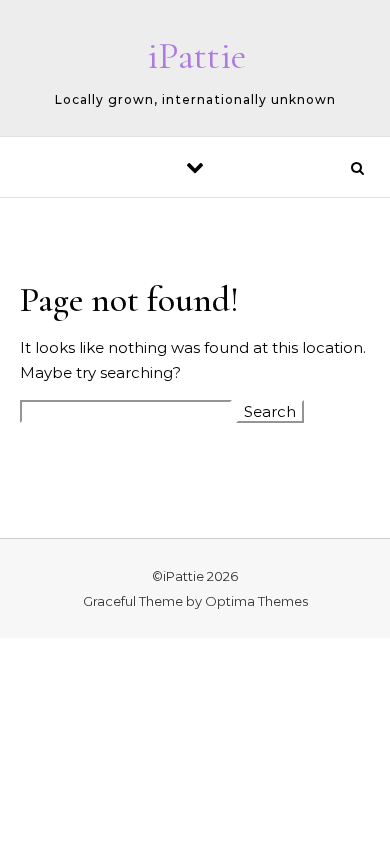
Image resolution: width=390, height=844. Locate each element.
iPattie (196, 56)
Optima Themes (256, 601)
